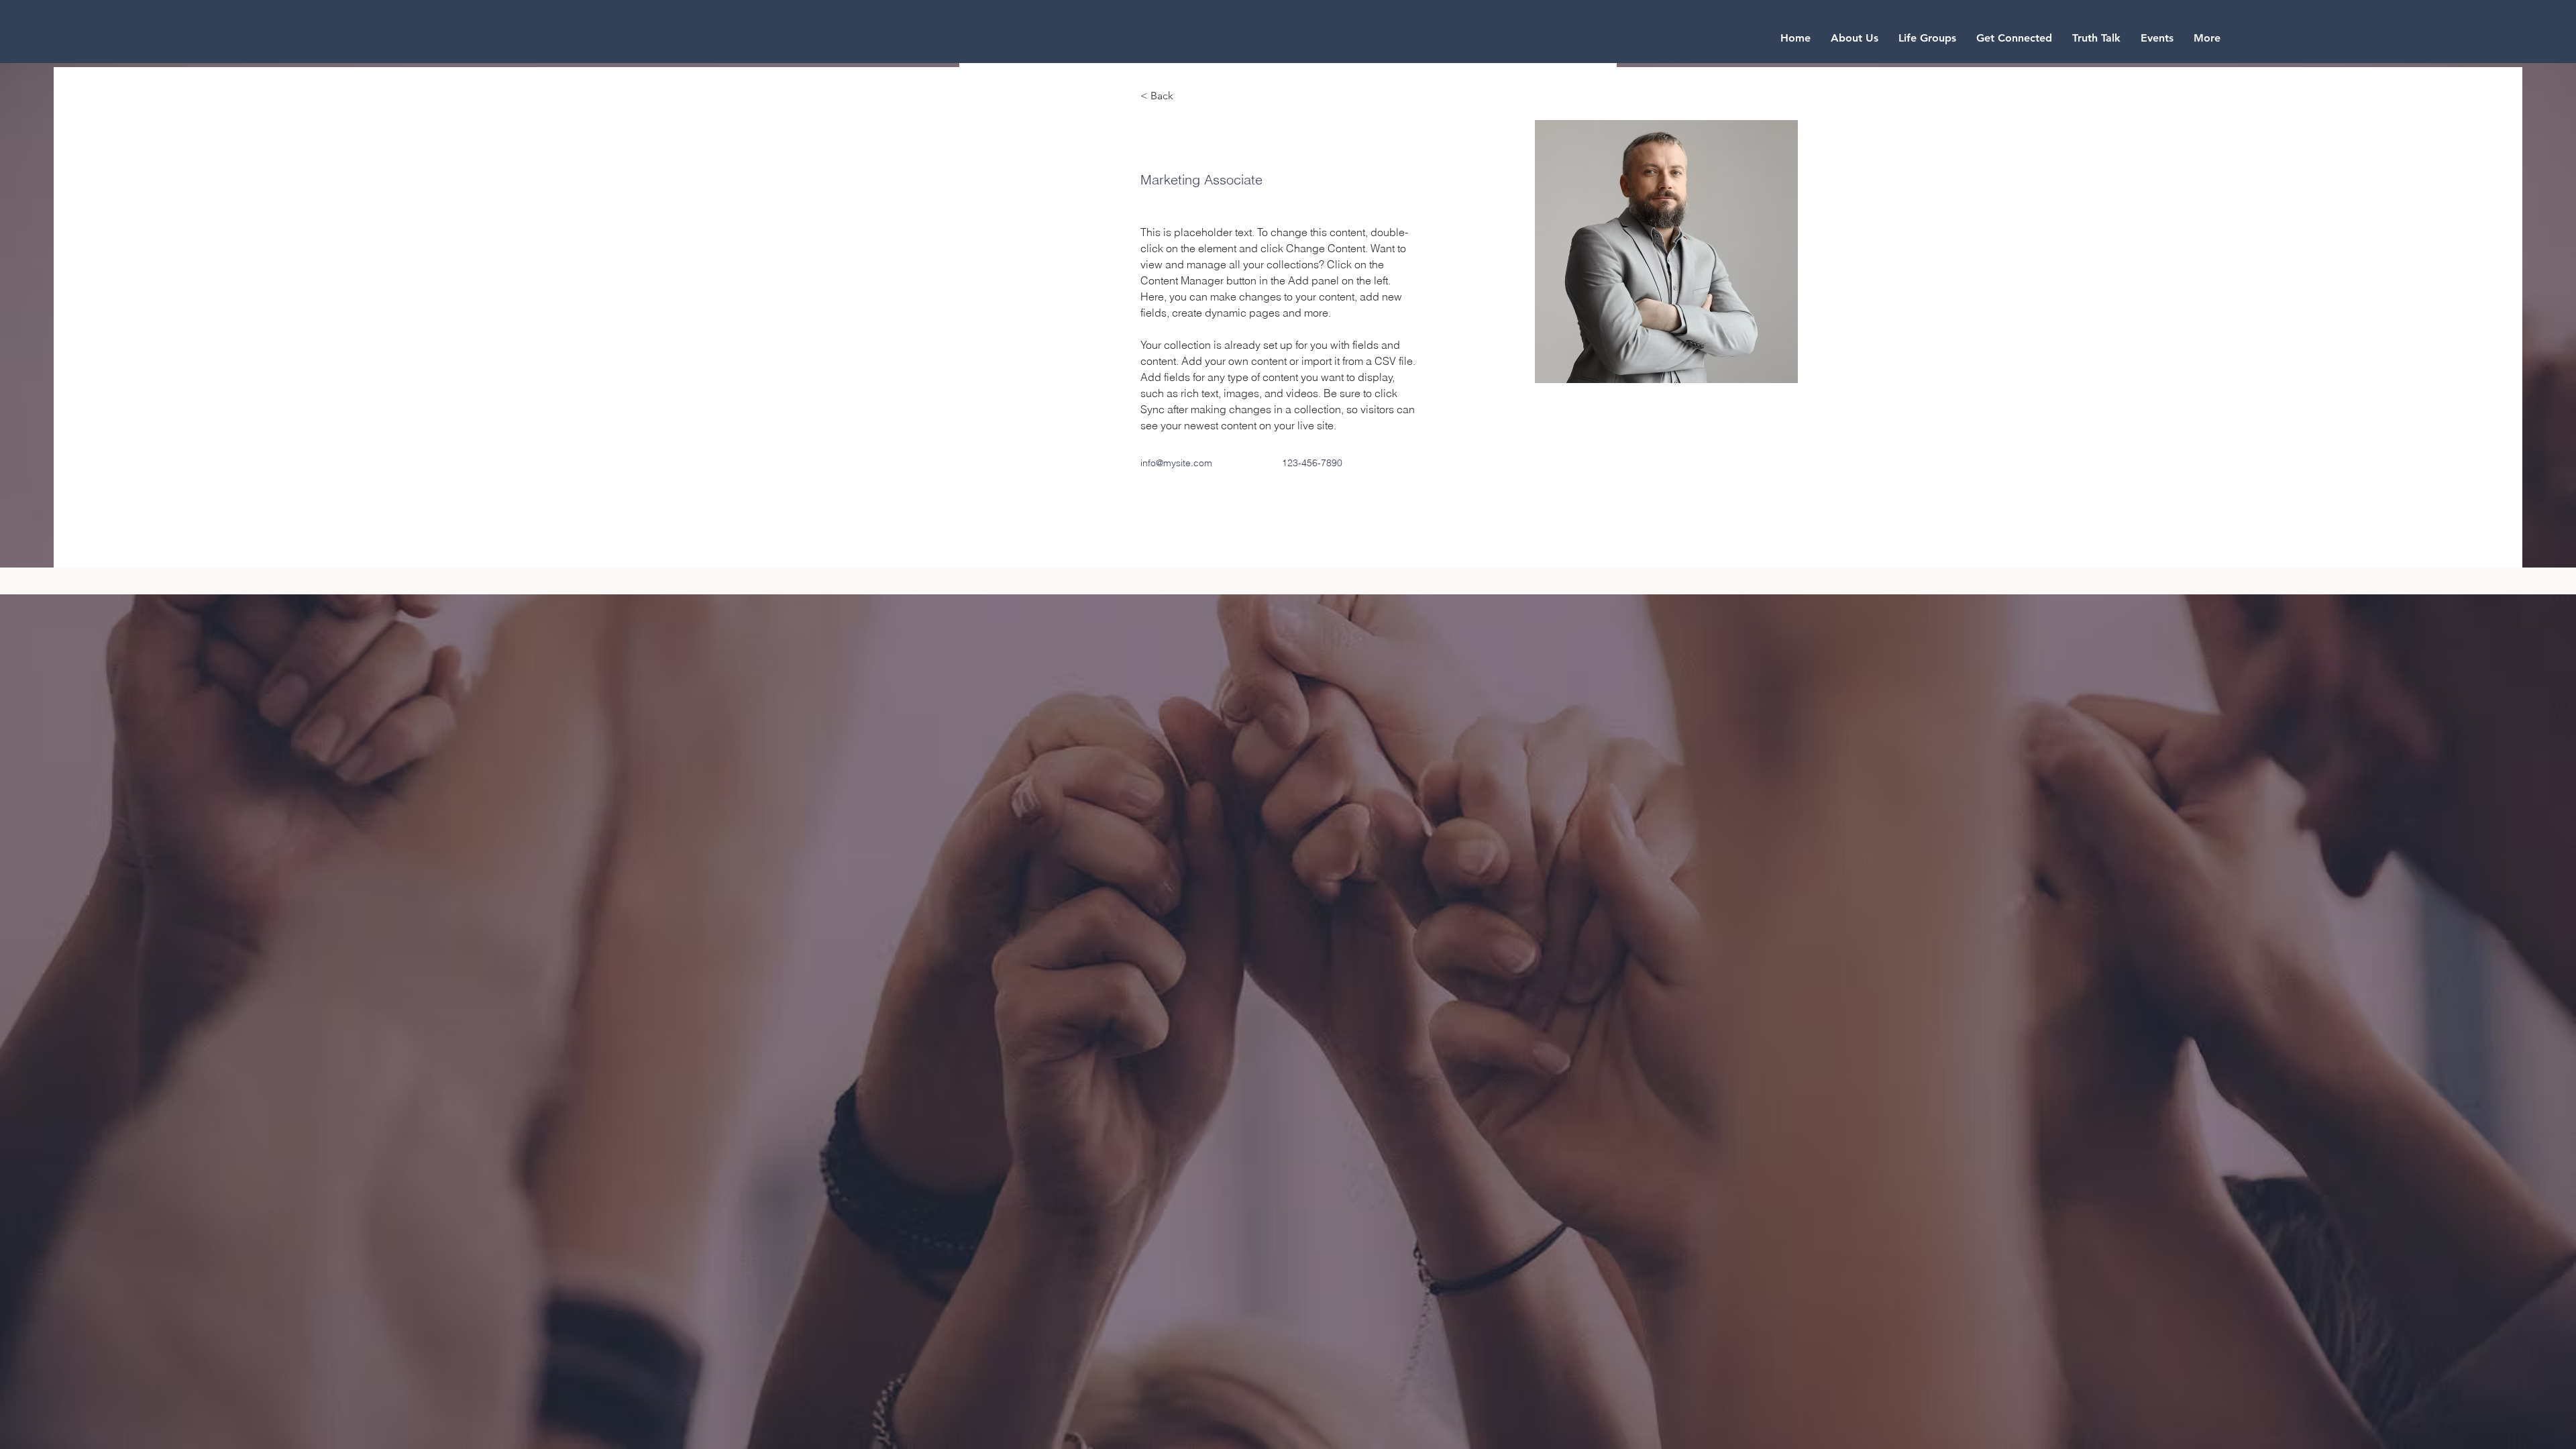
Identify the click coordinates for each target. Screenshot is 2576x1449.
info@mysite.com (1176, 463)
